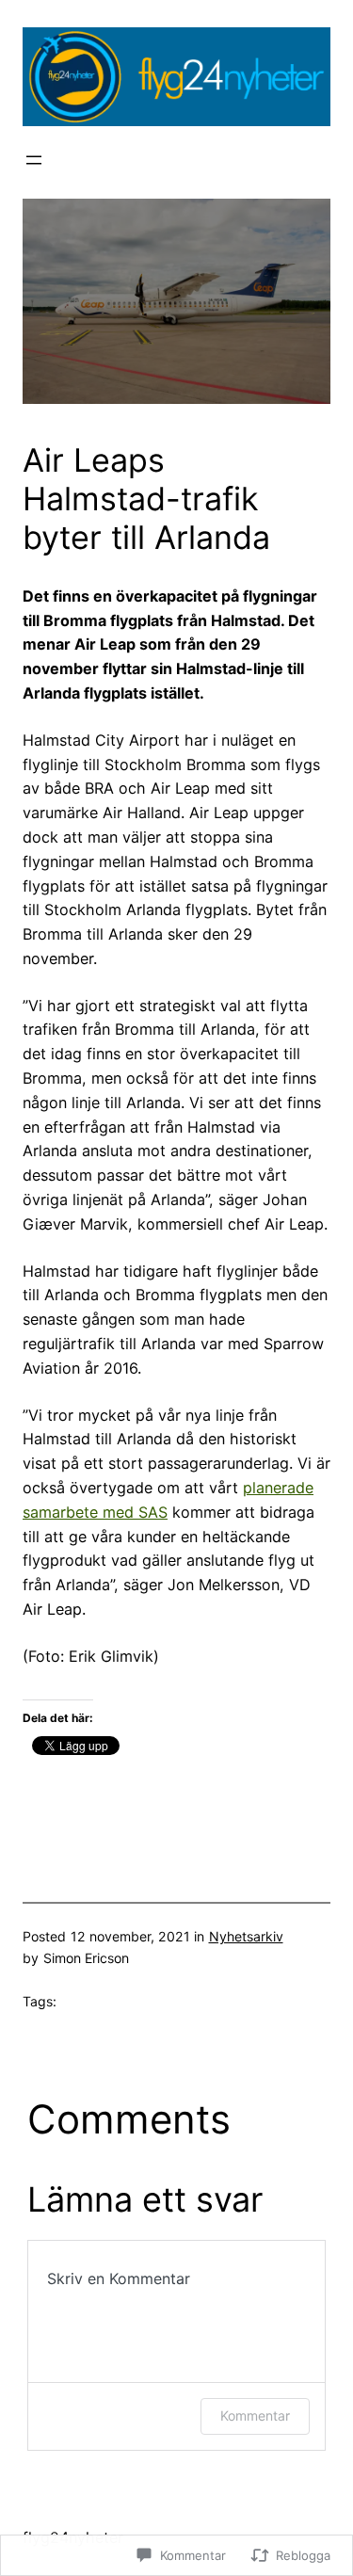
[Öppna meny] (34, 160)
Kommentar (255, 2415)
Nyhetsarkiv (246, 1936)
